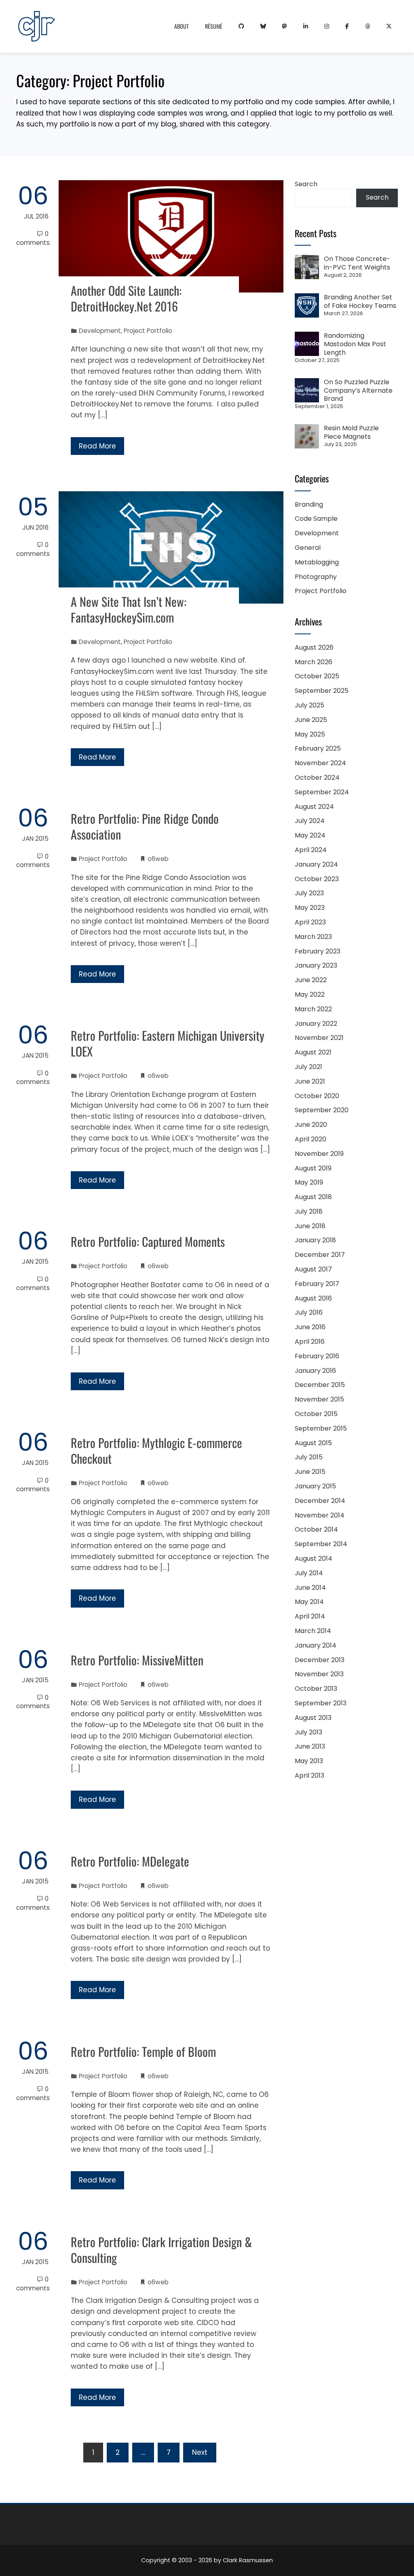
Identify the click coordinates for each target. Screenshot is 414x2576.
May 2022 (310, 994)
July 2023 (309, 893)
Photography (316, 577)
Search (306, 184)
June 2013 (310, 1746)
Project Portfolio (148, 331)
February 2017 (317, 1284)
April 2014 (310, 1616)
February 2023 (318, 951)
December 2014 (320, 1501)
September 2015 (321, 1428)
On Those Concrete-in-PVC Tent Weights (357, 263)
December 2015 (320, 1385)
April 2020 (310, 1139)
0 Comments (33, 238)
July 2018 (309, 1211)
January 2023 (316, 965)
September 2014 (321, 1544)
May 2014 (309, 1602)
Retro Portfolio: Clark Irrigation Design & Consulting (161, 2250)
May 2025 (310, 734)
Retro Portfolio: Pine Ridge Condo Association (145, 826)
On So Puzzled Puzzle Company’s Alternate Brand (358, 390)
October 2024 (317, 778)
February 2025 (318, 748)
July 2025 (309, 705)
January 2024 (316, 864)
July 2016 (309, 1312)
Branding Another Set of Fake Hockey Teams (360, 301)
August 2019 (313, 1168)
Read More (97, 446)
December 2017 (320, 1255)
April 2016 (310, 1342)
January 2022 (316, 1024)
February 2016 (317, 1356)
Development (100, 331)
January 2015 (315, 1486)
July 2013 (308, 1732)
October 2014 (316, 1529)
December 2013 (320, 1660)
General (308, 548)
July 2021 (308, 1067)
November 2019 (319, 1154)
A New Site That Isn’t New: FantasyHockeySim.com (129, 609)
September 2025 (322, 691)
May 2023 (310, 908)
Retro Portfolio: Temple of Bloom (143, 2051)
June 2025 (311, 720)
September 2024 (322, 792)
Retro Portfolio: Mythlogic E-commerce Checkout (156, 1450)
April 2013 (309, 1775)
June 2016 (310, 1327)
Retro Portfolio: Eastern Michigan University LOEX (168, 1043)
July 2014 (309, 1573)
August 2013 (313, 1718)
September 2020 (322, 1110)
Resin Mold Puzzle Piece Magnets (351, 432)
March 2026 (314, 662)
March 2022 (313, 1009)
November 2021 (319, 1038)
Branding (309, 504)
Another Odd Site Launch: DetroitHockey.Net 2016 (126, 298)
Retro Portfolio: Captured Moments (148, 1241)
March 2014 (313, 1631)
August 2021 (313, 1052)
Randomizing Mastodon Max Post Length (355, 344)
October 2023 (317, 879)
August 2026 (314, 647)
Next (200, 2452)
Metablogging (317, 562)
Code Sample (316, 519)
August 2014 (314, 1558)
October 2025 (317, 676)
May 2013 (309, 1761)
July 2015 (309, 1457)
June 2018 (310, 1226)
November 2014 (320, 1515)
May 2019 (309, 1182)
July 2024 (310, 821)
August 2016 (313, 1298)
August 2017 (313, 1269)
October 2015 (316, 1414)
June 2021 (310, 1081)
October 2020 (317, 1096)
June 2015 (310, 1472)
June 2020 (311, 1125)
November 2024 (320, 763)
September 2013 (321, 1703)
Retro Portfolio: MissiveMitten (137, 1660)
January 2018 (315, 1240)
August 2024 (314, 807)
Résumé (214, 26)
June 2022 (311, 980)
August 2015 (313, 1443)
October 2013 (316, 1689)
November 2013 (319, 1674)
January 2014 (316, 1645)
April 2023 (310, 922)
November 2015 (319, 1399)
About (182, 26)
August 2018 (313, 1197)
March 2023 (313, 937)
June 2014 (310, 1588)
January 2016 (315, 1371)
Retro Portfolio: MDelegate (130, 1861)
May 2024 (310, 835)
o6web (158, 859)
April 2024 (311, 850)
